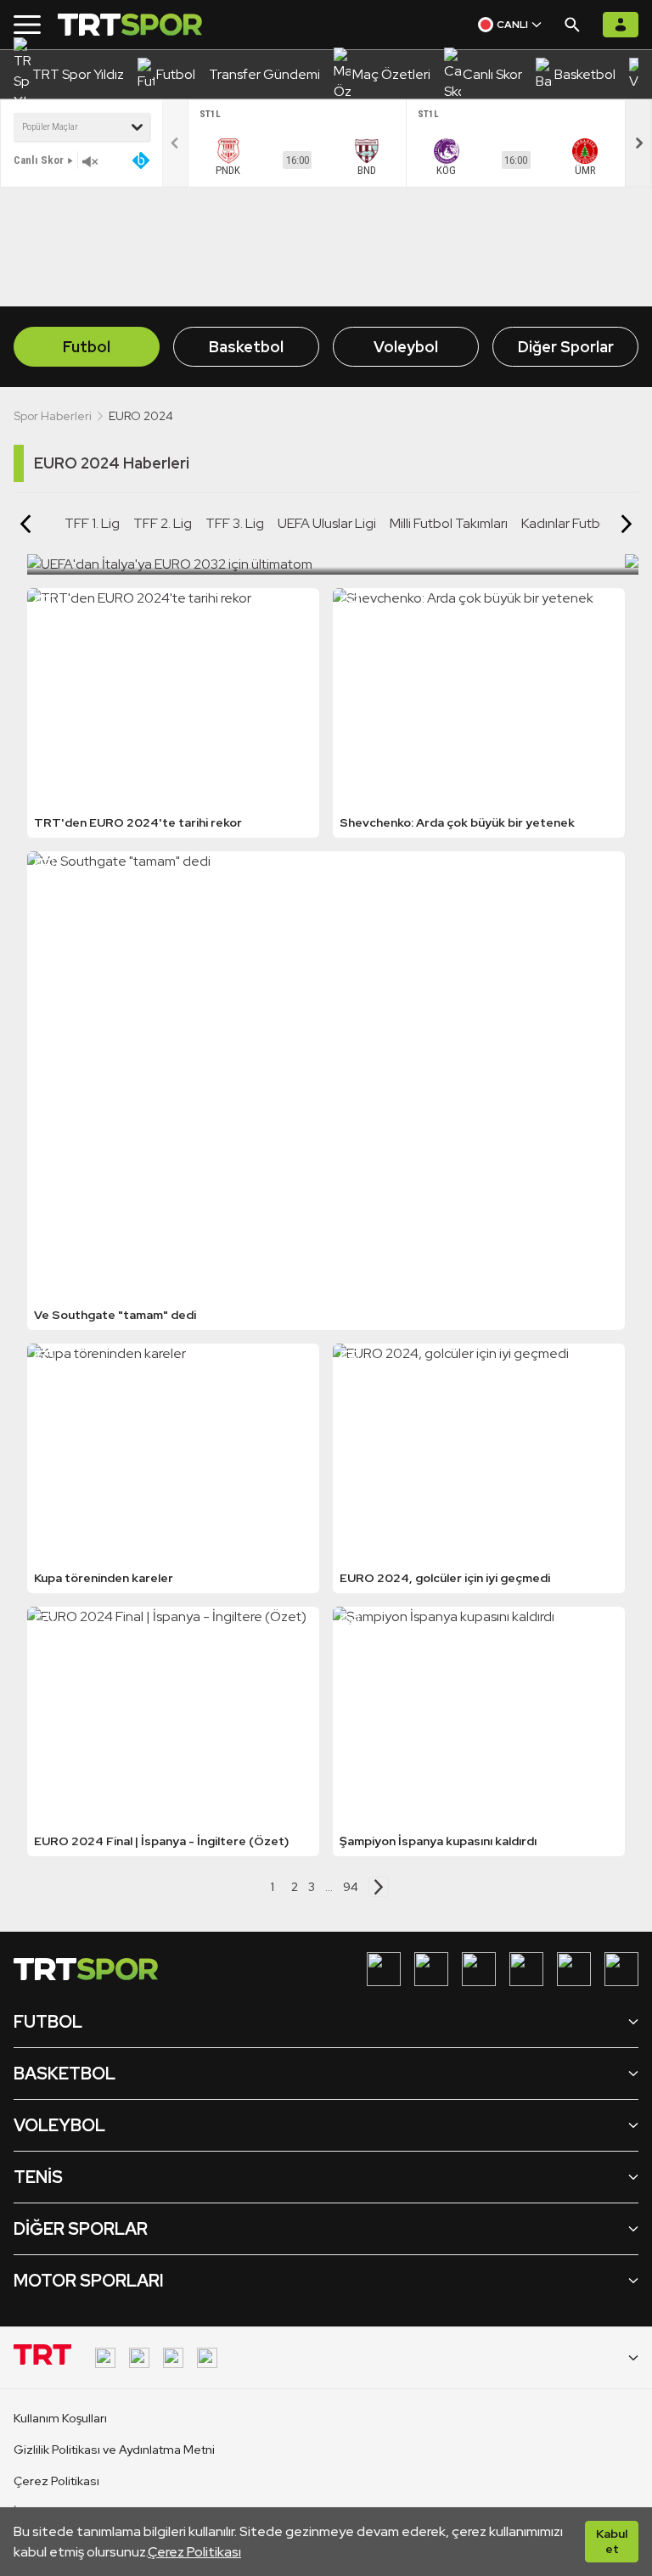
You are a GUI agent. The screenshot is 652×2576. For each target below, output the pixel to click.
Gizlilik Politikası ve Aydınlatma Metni (114, 2450)
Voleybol (406, 347)
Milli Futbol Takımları (449, 523)
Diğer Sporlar (566, 347)
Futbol (87, 347)
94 (351, 1887)
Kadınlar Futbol (566, 523)
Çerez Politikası (194, 2552)
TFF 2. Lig (163, 523)
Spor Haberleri (53, 416)
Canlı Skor (39, 160)
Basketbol (246, 347)
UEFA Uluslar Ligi (327, 523)
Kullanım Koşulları (60, 2418)
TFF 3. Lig (235, 523)
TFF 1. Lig (92, 523)
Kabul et (612, 2541)
